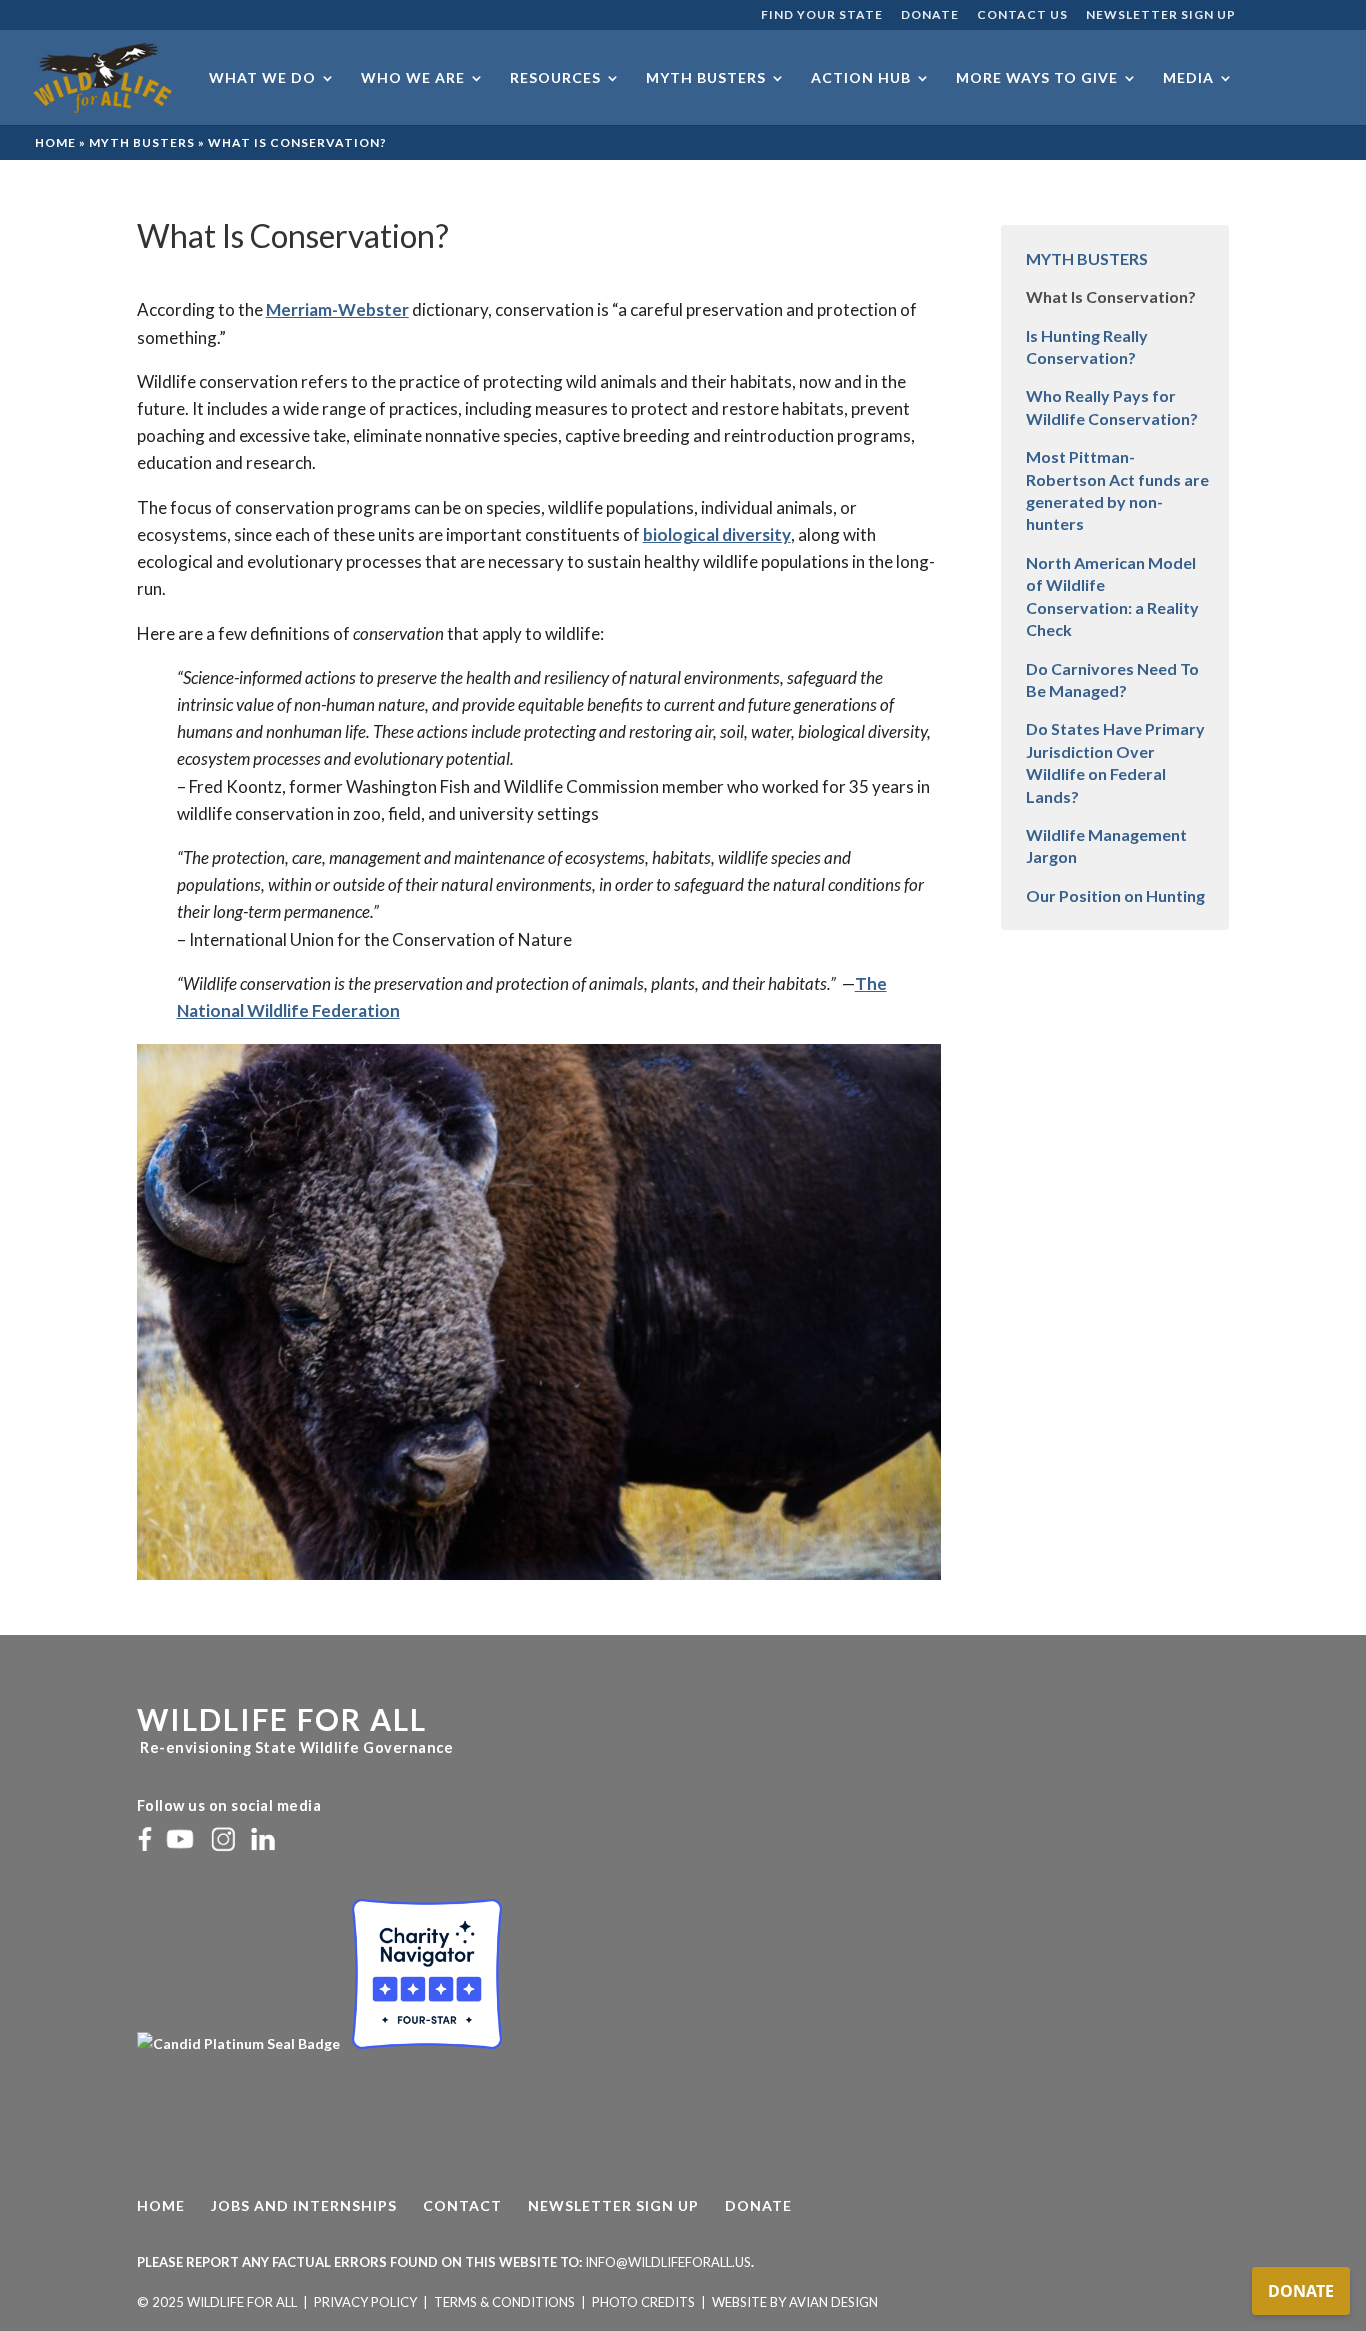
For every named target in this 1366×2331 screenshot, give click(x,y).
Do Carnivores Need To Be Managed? (1112, 679)
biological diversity (717, 534)
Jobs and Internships (304, 2205)
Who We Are (413, 78)
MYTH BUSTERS (1087, 258)
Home (55, 142)
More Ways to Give (1037, 78)
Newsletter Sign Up (1161, 15)
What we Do (262, 78)
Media (1188, 78)
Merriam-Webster (337, 309)
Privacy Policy (365, 2302)
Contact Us (1022, 15)
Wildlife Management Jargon (1106, 845)
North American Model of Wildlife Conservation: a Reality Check (1112, 596)
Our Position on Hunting (1115, 895)
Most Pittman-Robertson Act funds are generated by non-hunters (1117, 490)
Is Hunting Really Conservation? (1087, 346)
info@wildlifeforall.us (668, 2262)
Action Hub (861, 78)
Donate (930, 15)
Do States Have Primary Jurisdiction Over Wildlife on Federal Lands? (1115, 762)
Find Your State (822, 15)
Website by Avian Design (795, 2302)
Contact (462, 2205)
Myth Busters (706, 78)
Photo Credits (643, 2302)
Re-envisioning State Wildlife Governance (295, 1747)
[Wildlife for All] (240, 2043)
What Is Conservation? (1111, 296)
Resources (555, 78)
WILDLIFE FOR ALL (282, 1719)
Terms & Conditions (504, 2302)
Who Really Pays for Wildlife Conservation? (1112, 406)
